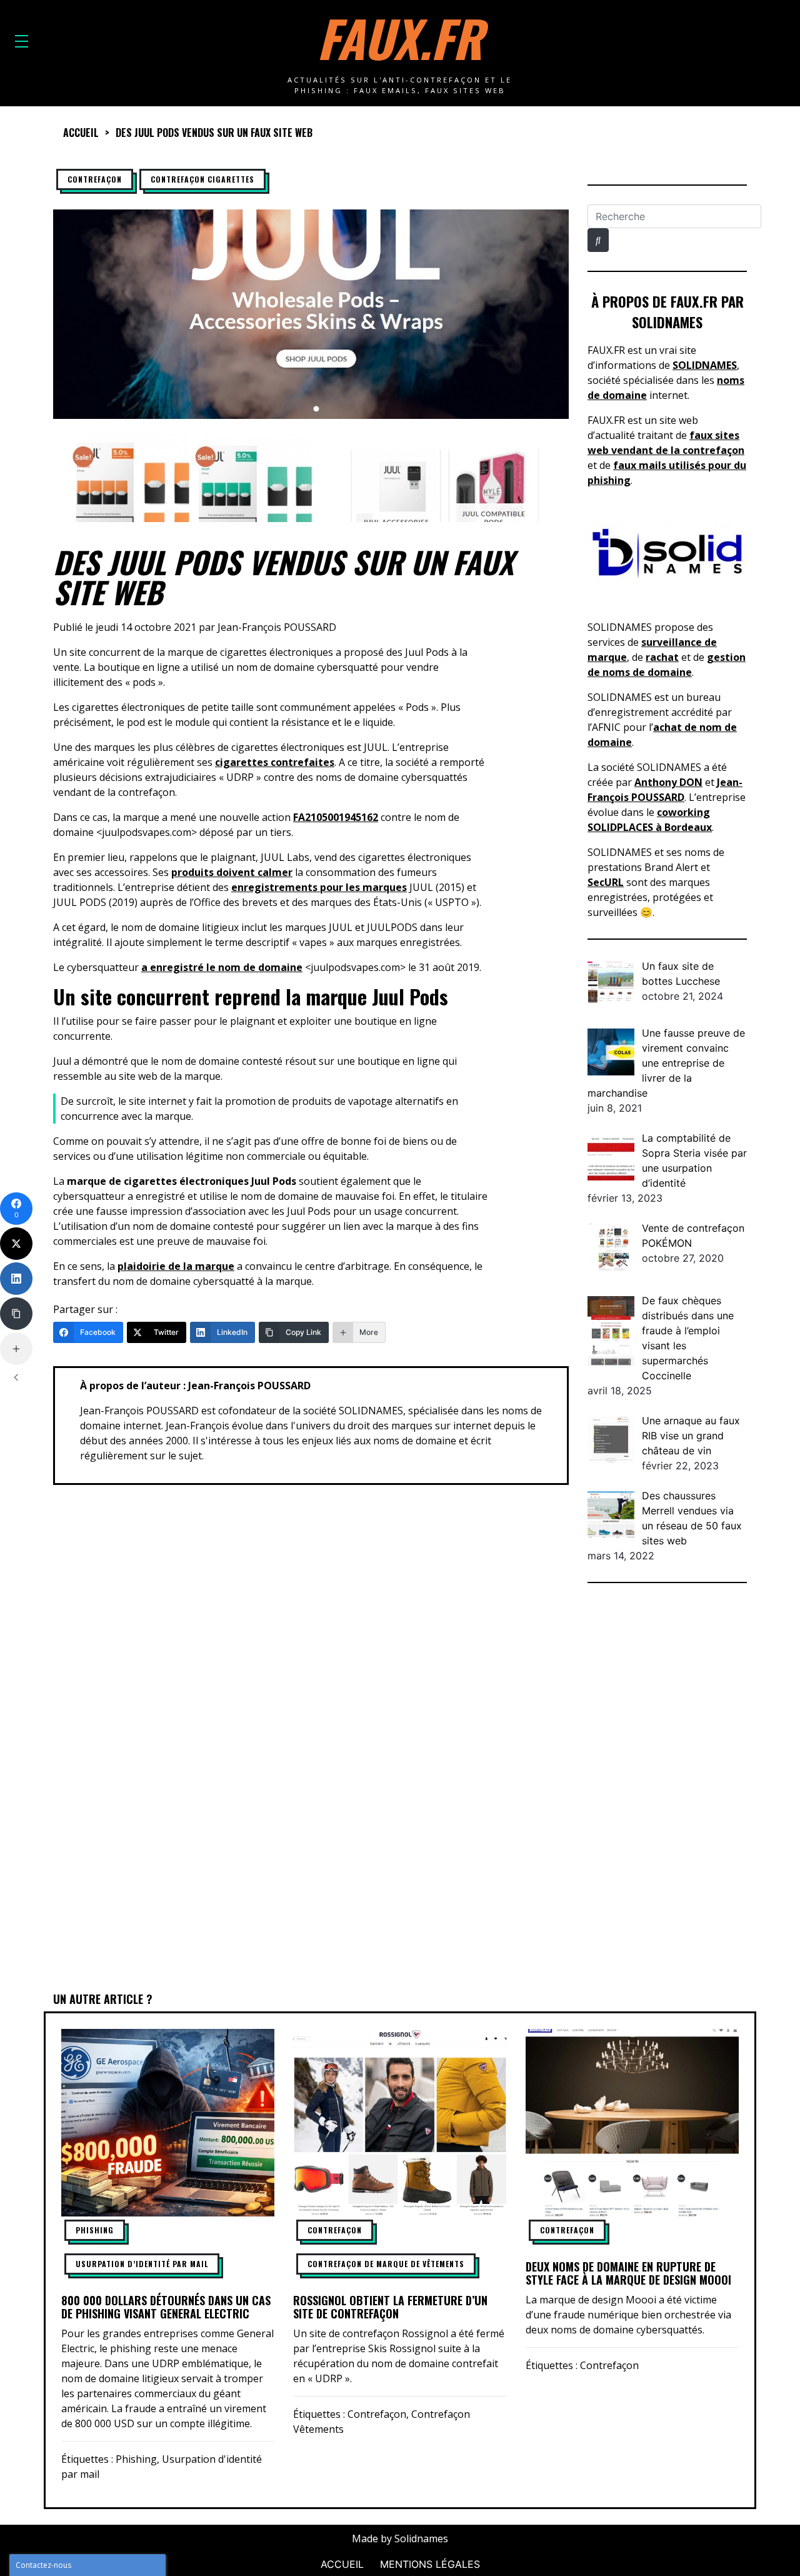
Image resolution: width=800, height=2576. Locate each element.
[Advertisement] (667, 1789)
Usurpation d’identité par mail (142, 2264)
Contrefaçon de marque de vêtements (386, 2264)
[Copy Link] (16, 1314)
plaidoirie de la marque (176, 1266)
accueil (81, 133)
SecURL (606, 882)
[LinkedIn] (16, 1279)
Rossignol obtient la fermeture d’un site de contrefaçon (390, 2307)
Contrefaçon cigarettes (202, 179)
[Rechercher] (598, 240)
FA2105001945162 (336, 817)
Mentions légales (430, 2564)
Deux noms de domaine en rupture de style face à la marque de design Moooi (628, 2273)
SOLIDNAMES (705, 365)
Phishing (95, 2230)
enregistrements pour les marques (319, 887)
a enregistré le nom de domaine (222, 967)
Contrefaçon (95, 179)
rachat (662, 657)
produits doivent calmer (232, 872)
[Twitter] (16, 1244)
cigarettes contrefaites (275, 762)
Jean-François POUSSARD (277, 627)
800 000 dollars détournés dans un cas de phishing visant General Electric (166, 2307)
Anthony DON (668, 782)
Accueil (342, 2564)
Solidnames (421, 2538)
